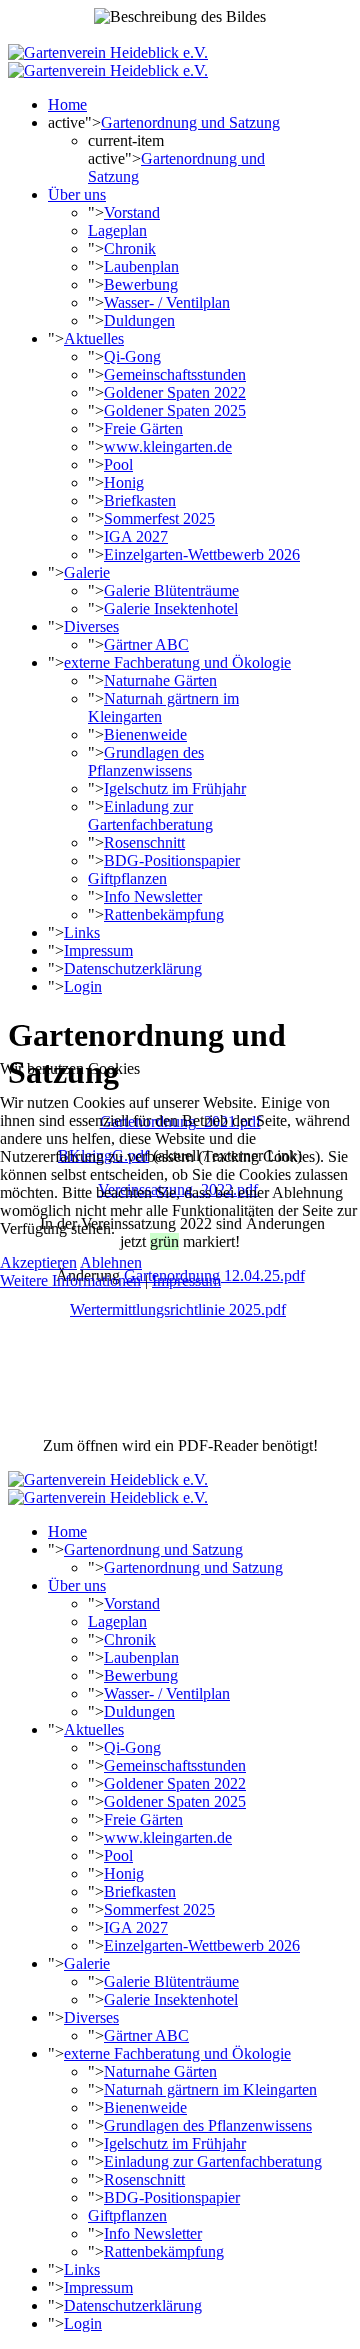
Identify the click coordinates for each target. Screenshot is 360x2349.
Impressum (186, 1280)
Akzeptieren (38, 1262)
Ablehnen (111, 1262)
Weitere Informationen (70, 1280)
